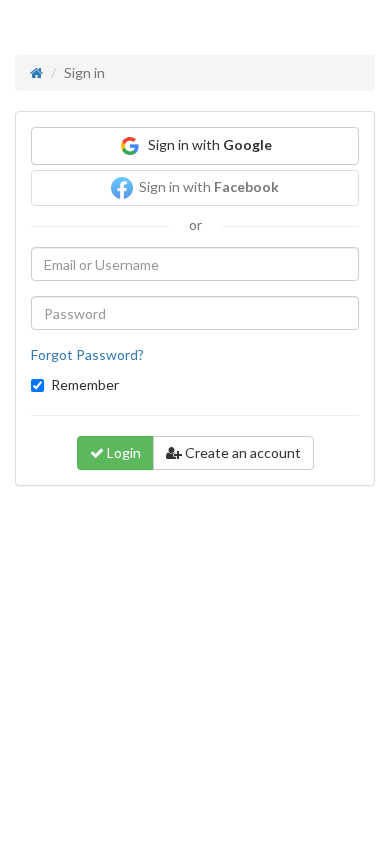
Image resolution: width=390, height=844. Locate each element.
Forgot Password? (87, 354)
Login (122, 452)
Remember (85, 384)
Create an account (241, 452)
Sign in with (207, 144)
